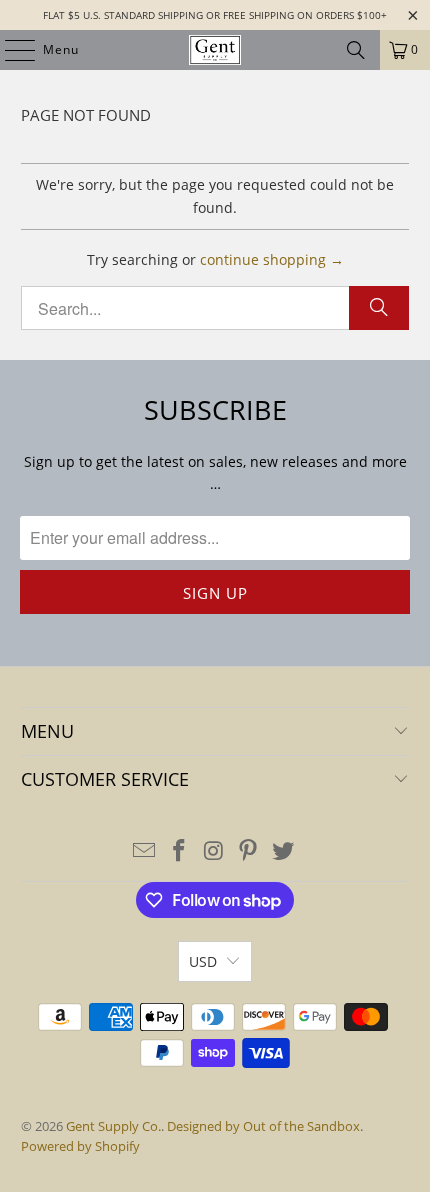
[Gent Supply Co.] (215, 50)
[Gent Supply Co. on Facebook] (179, 851)
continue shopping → (272, 259)
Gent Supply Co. (113, 1126)
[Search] (356, 50)
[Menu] (10, 50)
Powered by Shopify (80, 1146)
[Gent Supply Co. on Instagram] (214, 851)
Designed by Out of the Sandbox (263, 1126)
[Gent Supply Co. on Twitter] (284, 851)
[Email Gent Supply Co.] (145, 851)
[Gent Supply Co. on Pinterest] (249, 851)
